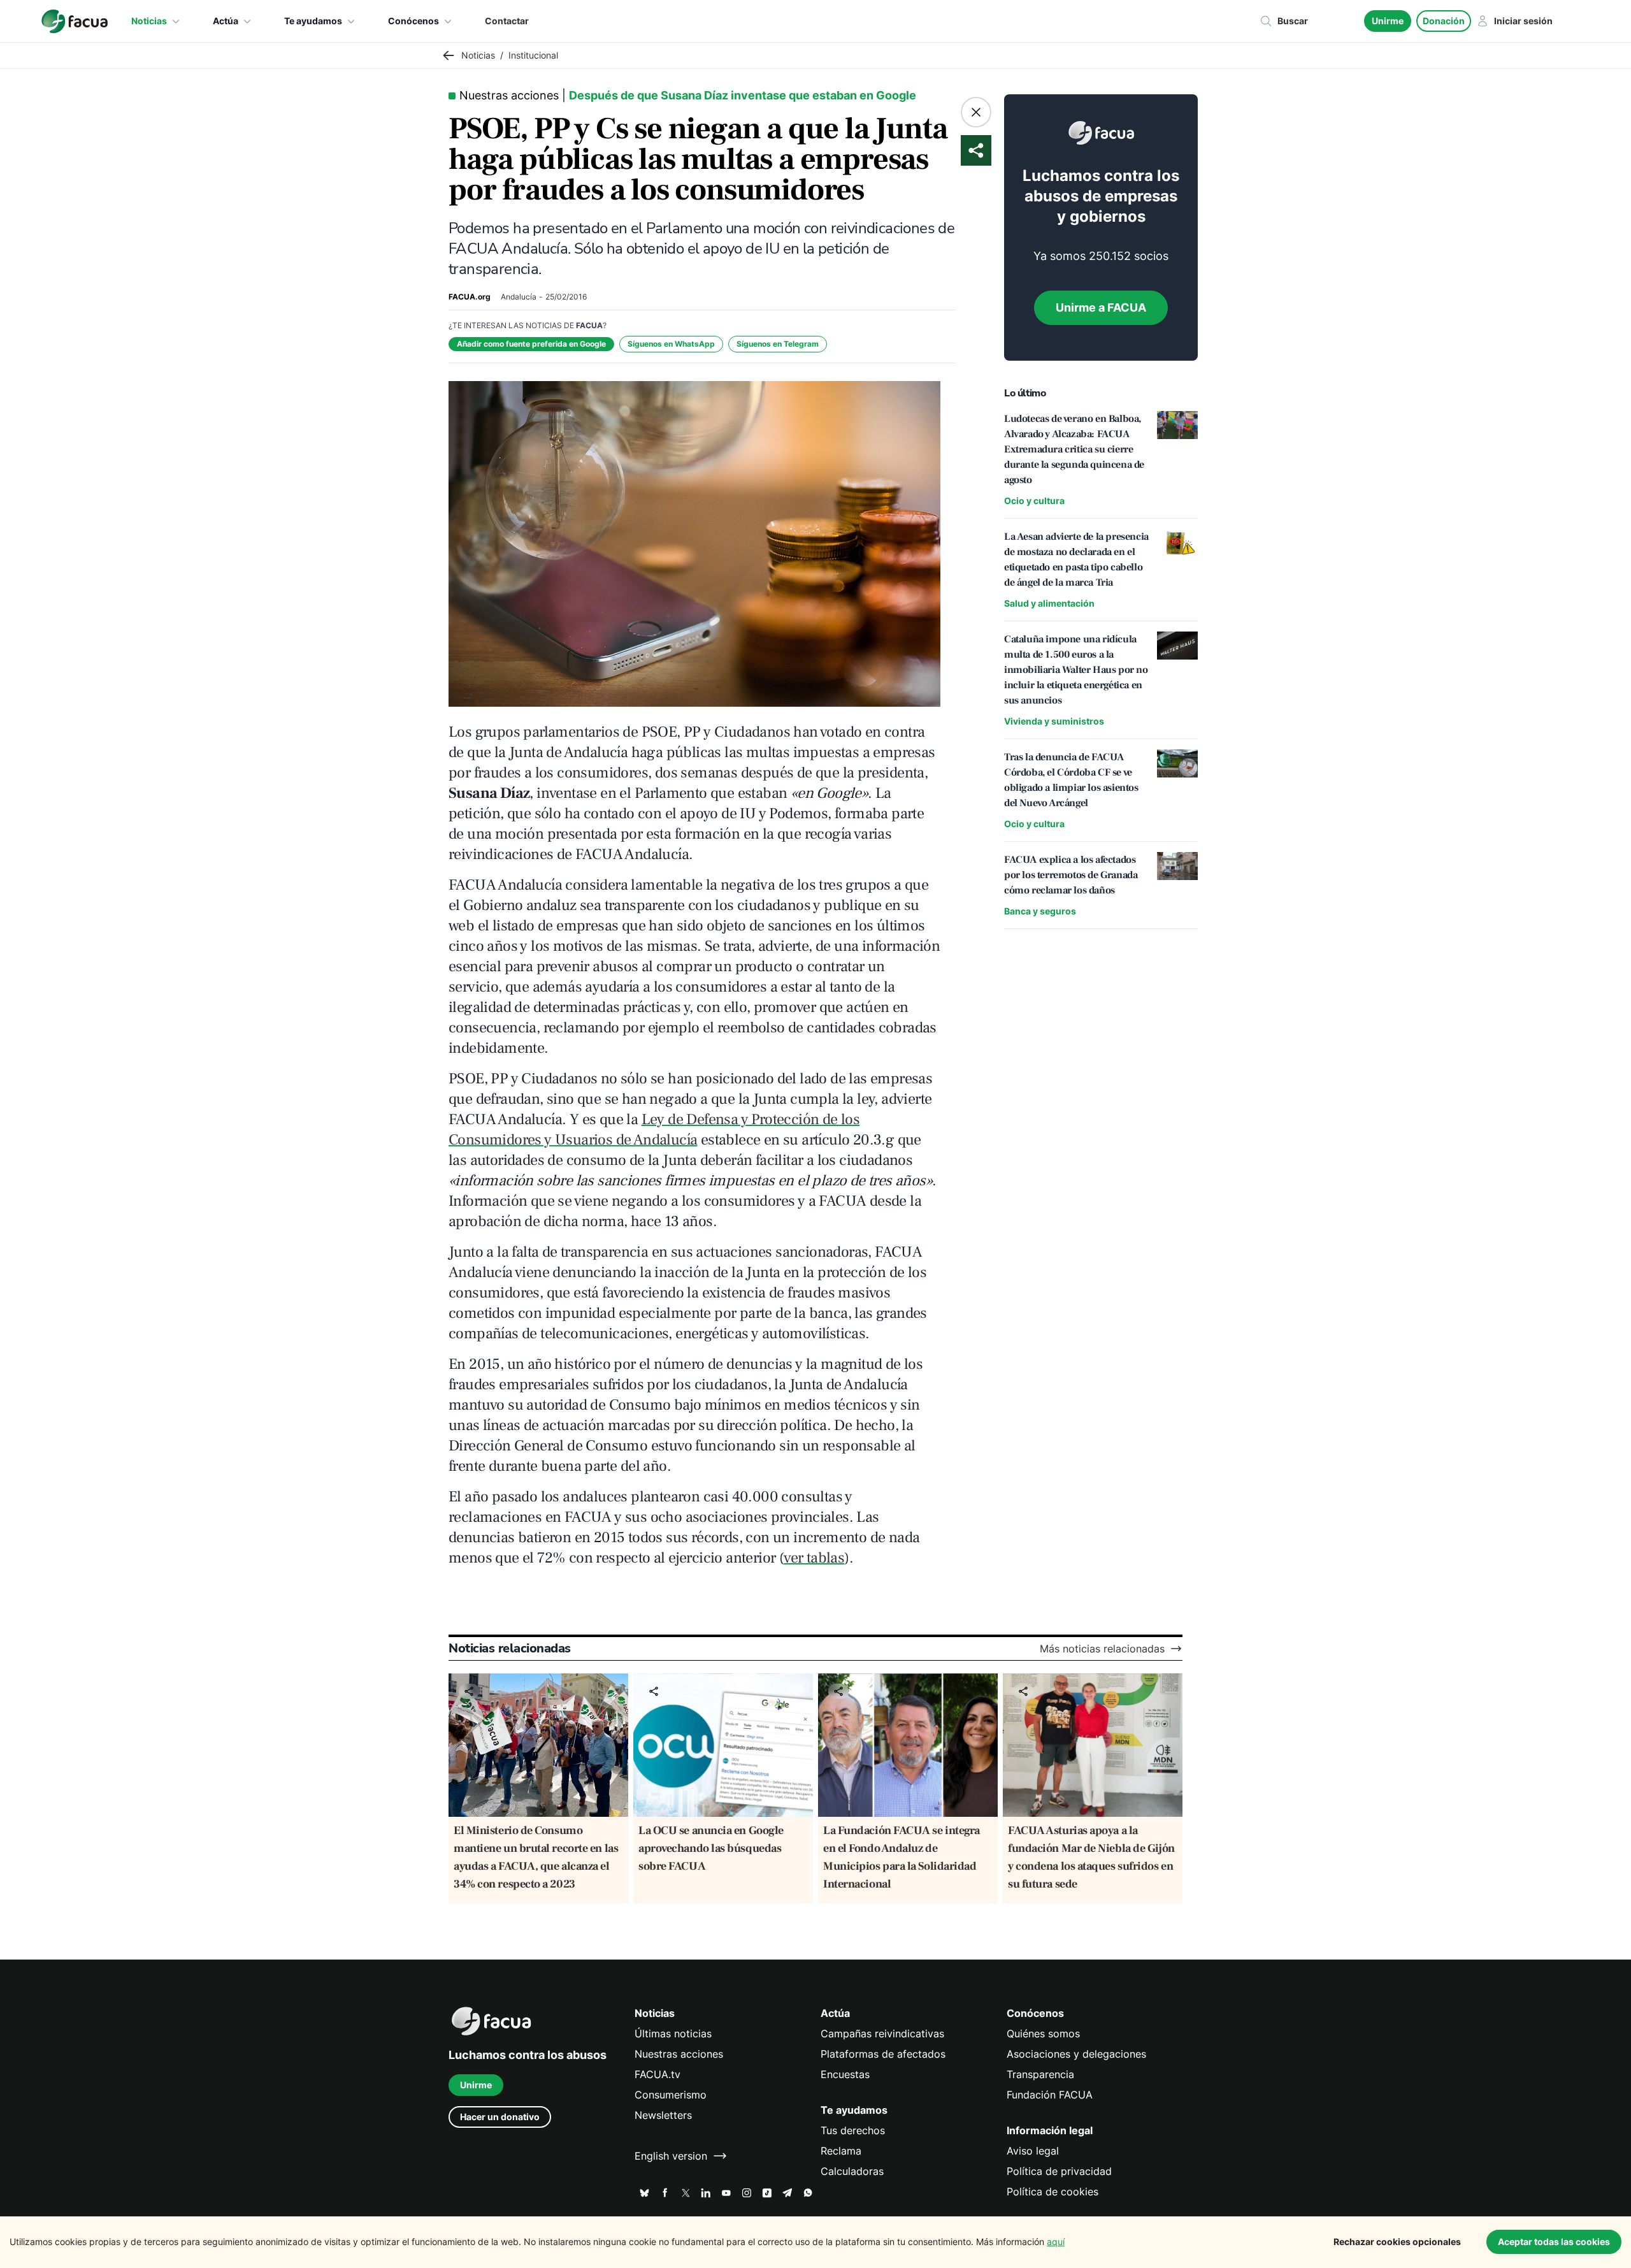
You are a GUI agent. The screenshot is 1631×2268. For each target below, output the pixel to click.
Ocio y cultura (1034, 501)
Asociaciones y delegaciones (1076, 2054)
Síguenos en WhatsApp (671, 344)
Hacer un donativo (500, 2117)
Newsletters (663, 2115)
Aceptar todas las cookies (1554, 2242)
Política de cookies (1053, 2192)
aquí (1056, 2242)
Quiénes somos (1043, 2033)
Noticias (149, 21)
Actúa (226, 21)
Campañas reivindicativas (882, 2033)
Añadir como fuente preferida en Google (531, 344)
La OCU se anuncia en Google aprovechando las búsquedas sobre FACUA (711, 1848)
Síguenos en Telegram (778, 344)
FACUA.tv (657, 2074)
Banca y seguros (1040, 911)
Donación (1444, 21)
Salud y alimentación (1049, 603)
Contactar (507, 21)
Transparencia (1040, 2074)
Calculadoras (852, 2171)
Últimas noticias (673, 2033)
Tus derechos (853, 2130)
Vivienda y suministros (1054, 721)
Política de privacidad (1059, 2171)
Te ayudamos (313, 21)
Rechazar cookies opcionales (1397, 2242)
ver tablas (814, 1558)
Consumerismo (671, 2095)
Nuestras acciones (679, 2054)
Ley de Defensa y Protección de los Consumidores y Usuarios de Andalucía (654, 1130)
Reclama (841, 2151)
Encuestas (845, 2074)
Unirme (1388, 21)
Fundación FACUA (1050, 2095)
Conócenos (413, 21)
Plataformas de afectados (883, 2054)
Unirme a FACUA (1101, 307)
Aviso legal (1033, 2151)
